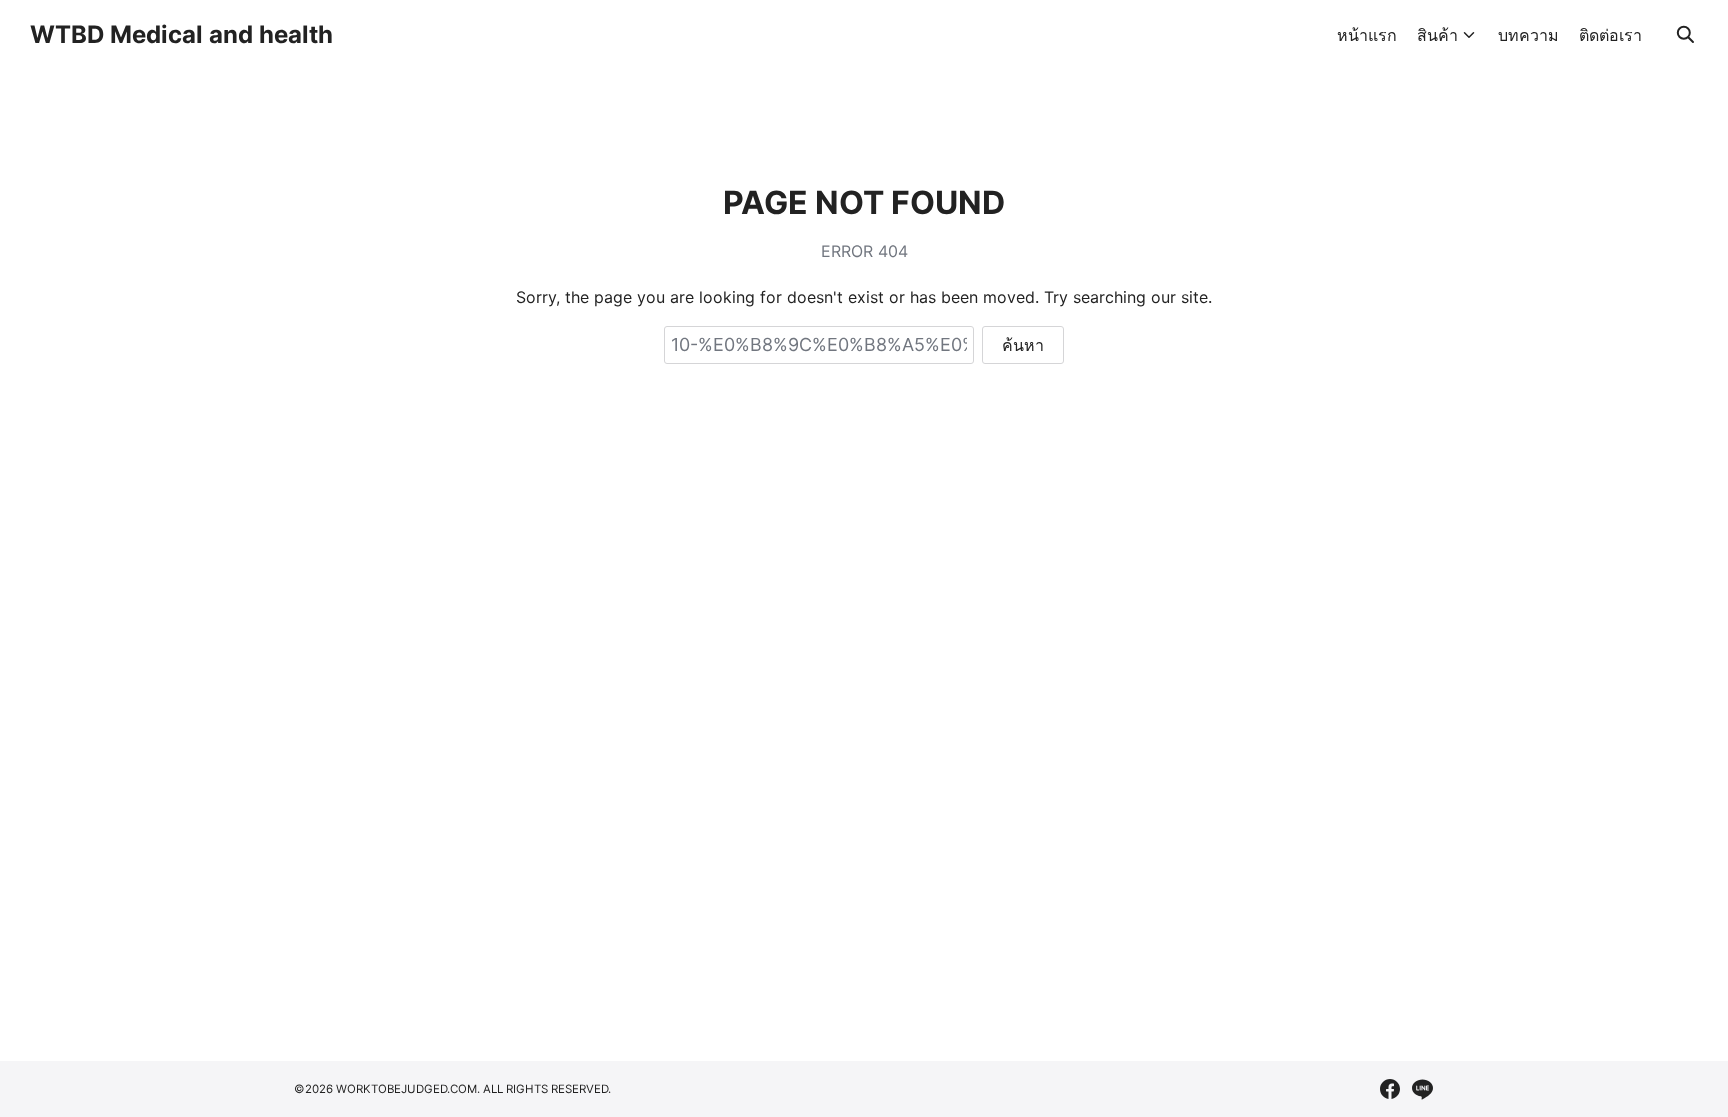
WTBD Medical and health (181, 34)
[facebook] (1390, 1089)
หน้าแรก (1367, 35)
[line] (1422, 1089)
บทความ (1528, 35)
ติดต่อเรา (1610, 35)
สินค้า (1437, 35)
